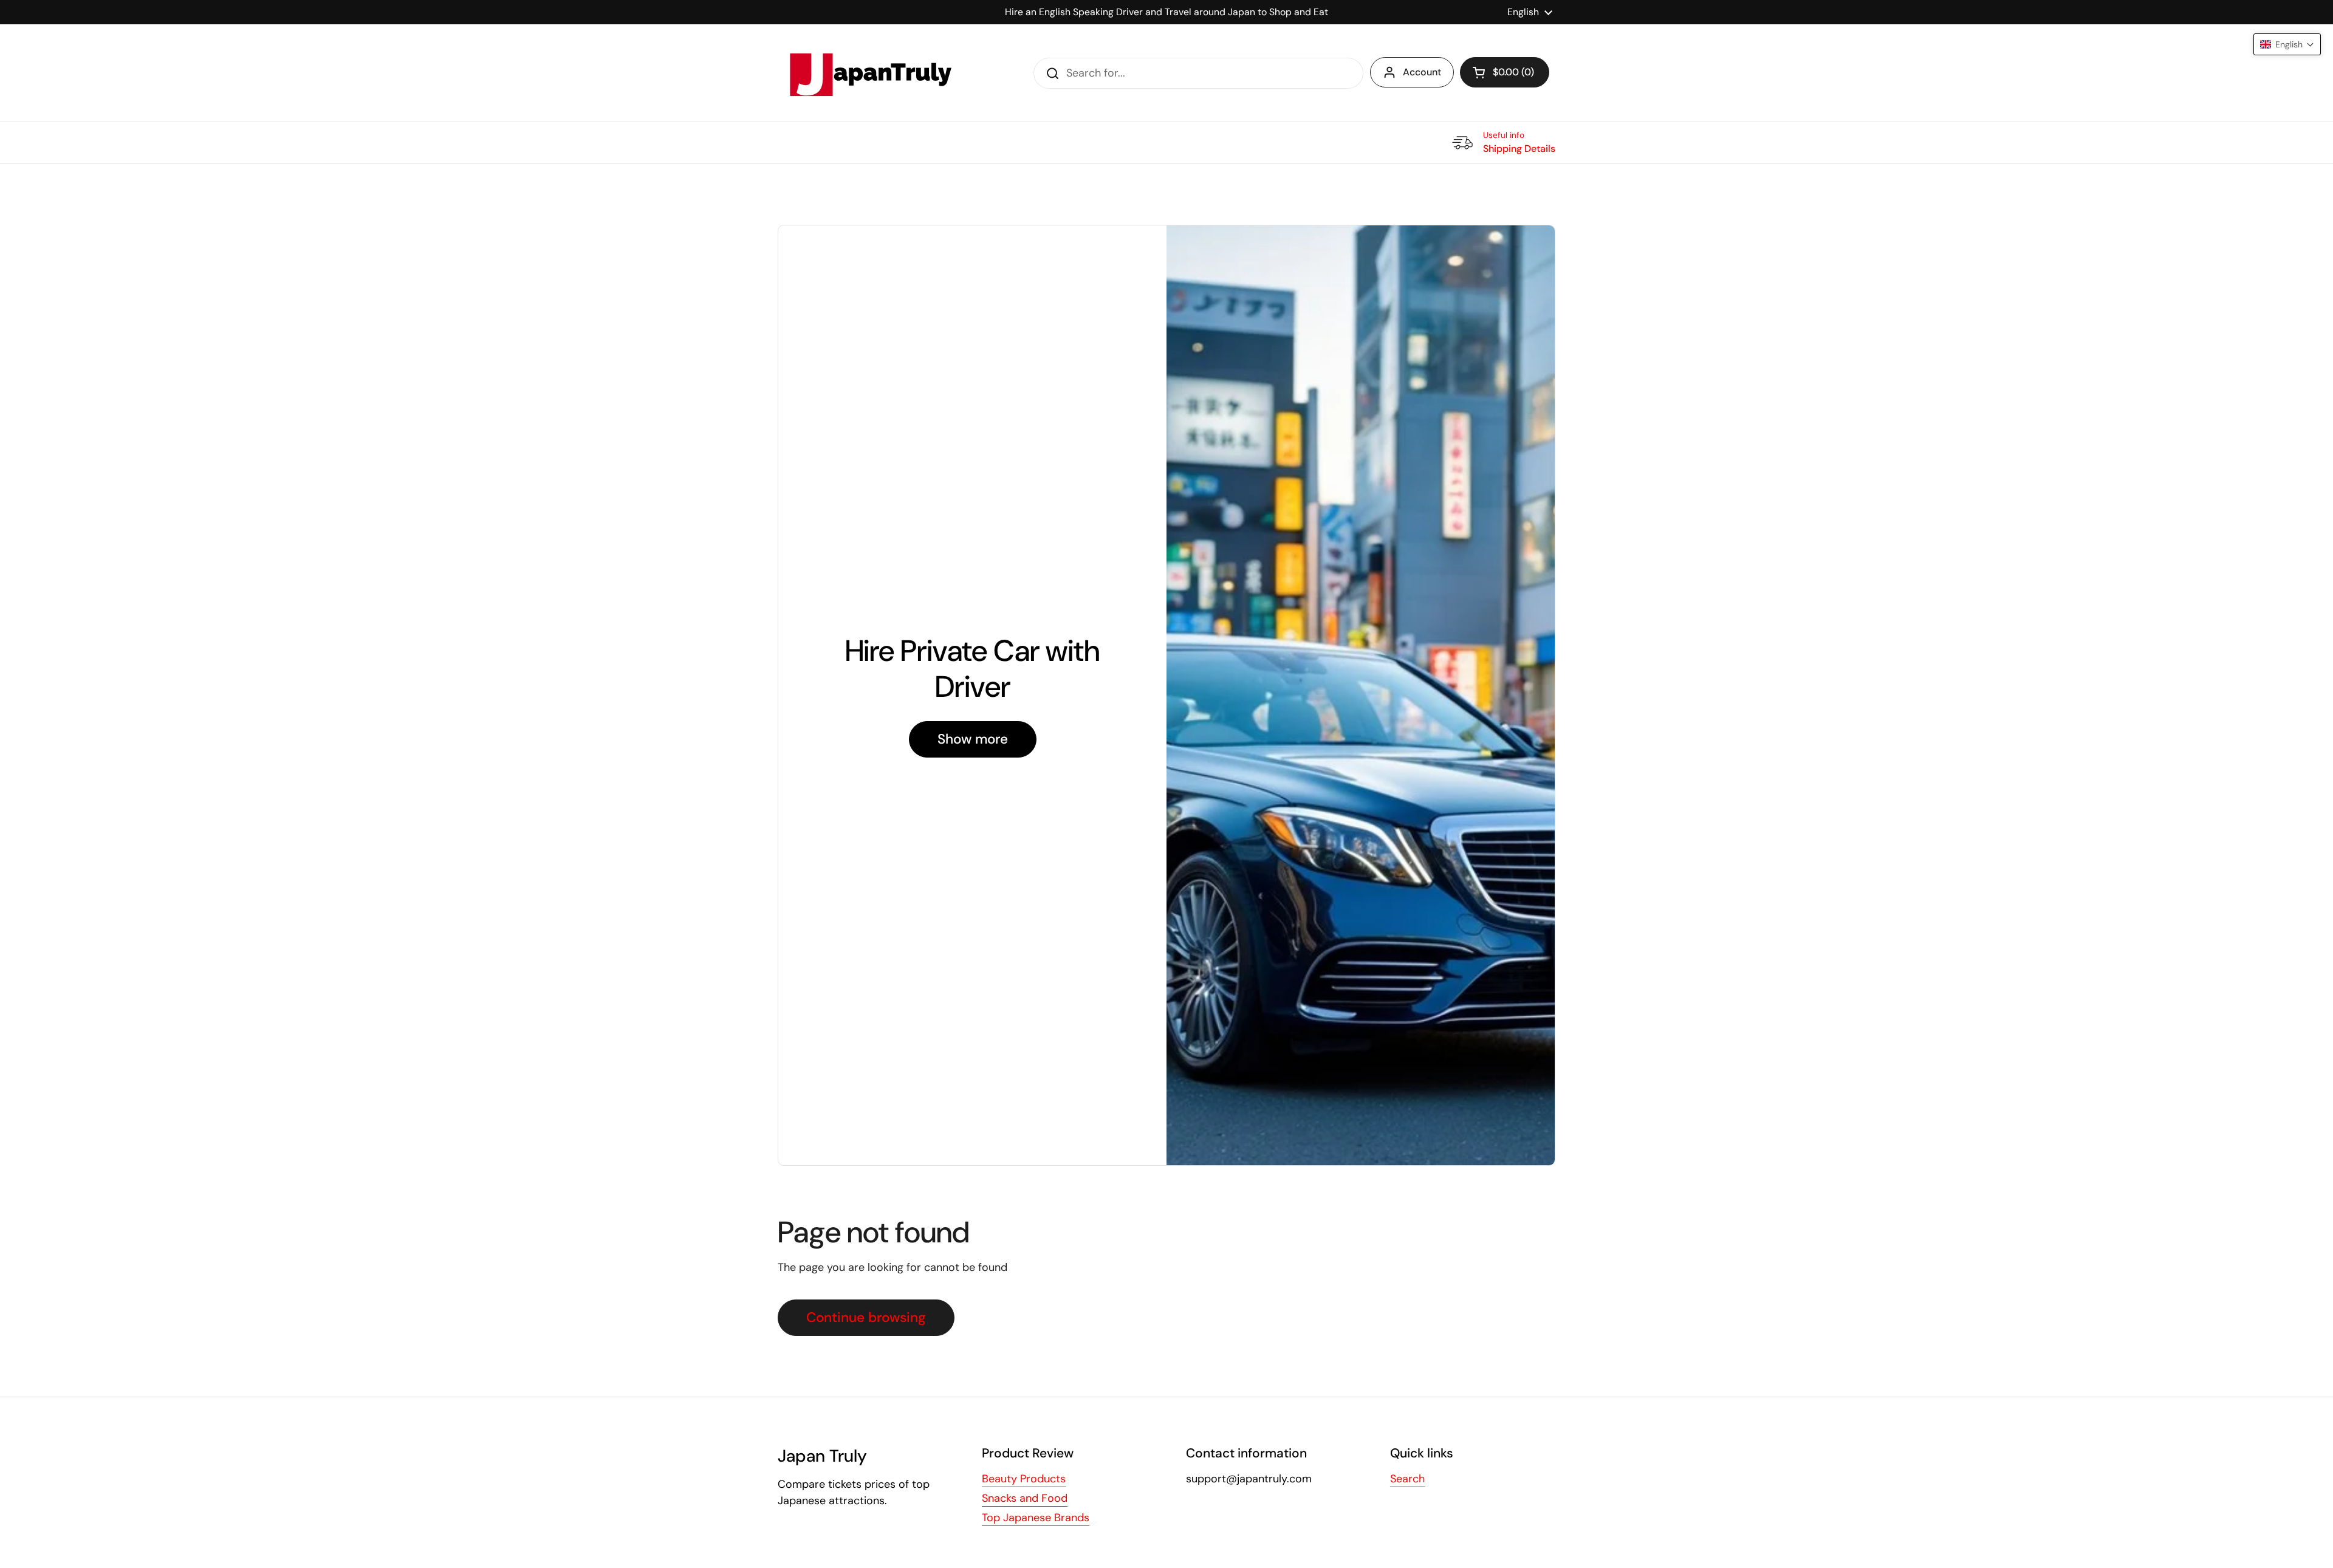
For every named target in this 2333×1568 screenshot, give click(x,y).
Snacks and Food (1025, 1498)
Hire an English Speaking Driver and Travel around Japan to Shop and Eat (1166, 12)
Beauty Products (1024, 1479)
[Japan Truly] (869, 73)
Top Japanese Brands (1036, 1518)
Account (1422, 72)
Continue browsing (866, 1317)
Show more (973, 739)
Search (1407, 1479)
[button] (1505, 72)
